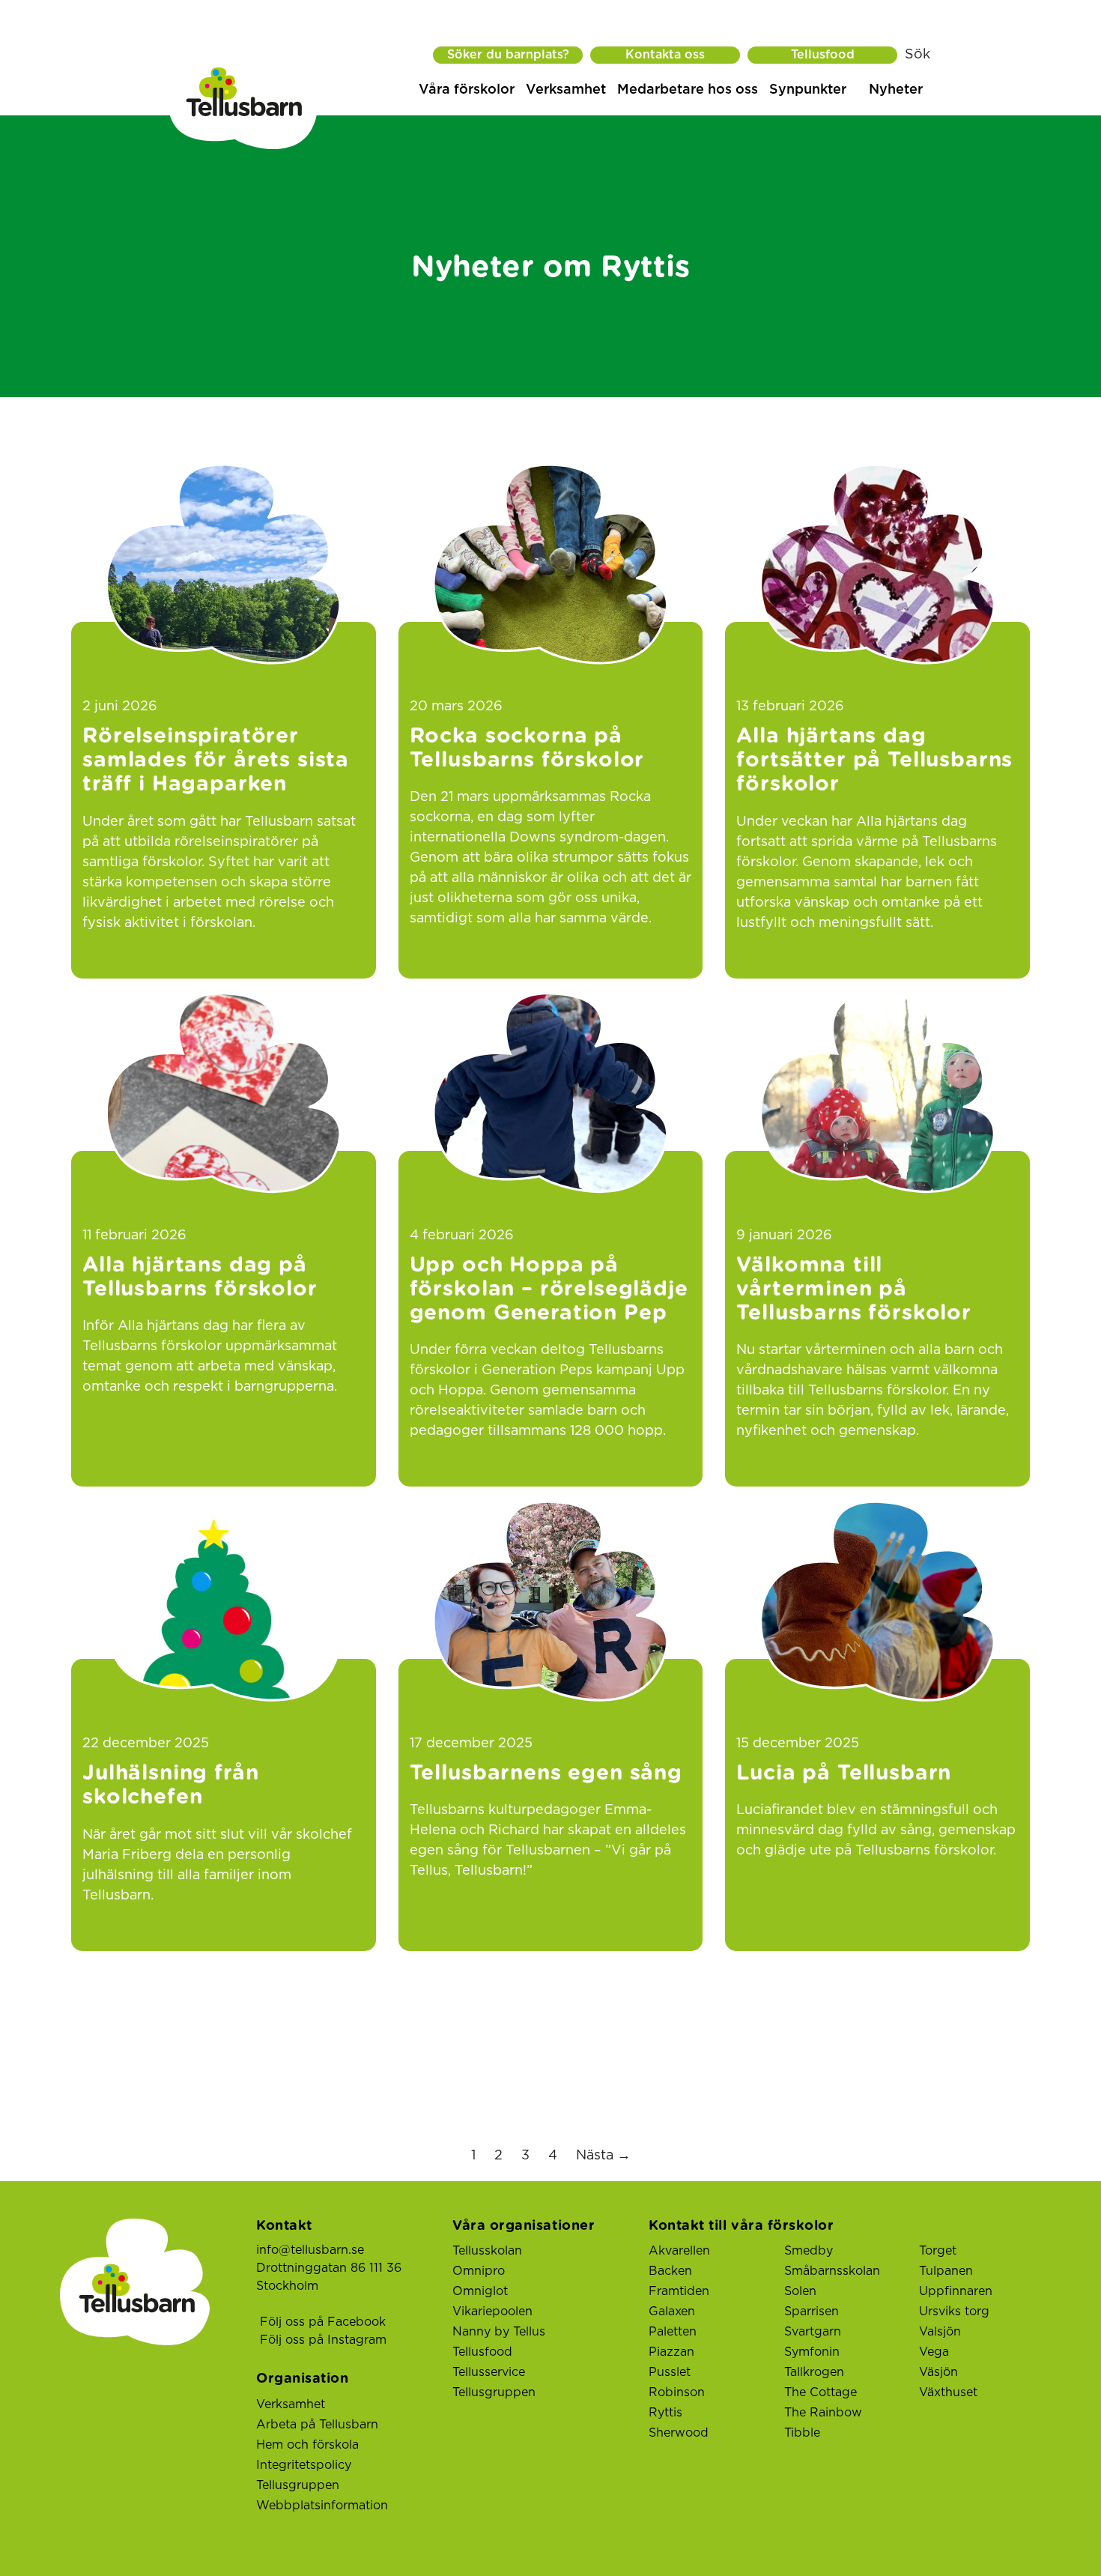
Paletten (673, 2332)
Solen (800, 2291)
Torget (938, 2251)
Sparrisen (812, 2312)
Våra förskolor (467, 90)
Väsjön (938, 2372)
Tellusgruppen (298, 2485)
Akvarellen (679, 2251)
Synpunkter (808, 90)
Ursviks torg (954, 2312)
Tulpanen (946, 2271)
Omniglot (480, 2291)
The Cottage (821, 2392)
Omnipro (479, 2271)
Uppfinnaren (956, 2291)
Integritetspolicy (304, 2465)
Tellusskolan (487, 2251)
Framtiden (679, 2291)
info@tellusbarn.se (310, 2250)
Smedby (809, 2251)
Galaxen (672, 2312)
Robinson (677, 2392)
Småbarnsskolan (832, 2271)
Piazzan (671, 2352)
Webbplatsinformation (322, 2506)
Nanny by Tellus (499, 2332)
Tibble (802, 2433)
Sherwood (679, 2433)
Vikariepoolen (492, 2312)
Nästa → (603, 2156)
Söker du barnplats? (508, 55)
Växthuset (948, 2392)
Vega (934, 2352)
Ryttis (665, 2413)
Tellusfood (823, 55)
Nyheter (896, 90)
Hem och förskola (307, 2445)
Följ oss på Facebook (323, 2322)
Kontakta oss (665, 55)
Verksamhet (566, 90)
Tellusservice (489, 2372)
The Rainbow (823, 2413)
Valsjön (940, 2332)
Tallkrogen (814, 2372)
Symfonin (812, 2352)
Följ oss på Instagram (323, 2340)
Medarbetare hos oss (688, 90)
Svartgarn (813, 2332)
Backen (670, 2271)
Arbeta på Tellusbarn (317, 2425)
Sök (917, 55)
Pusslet (670, 2372)
